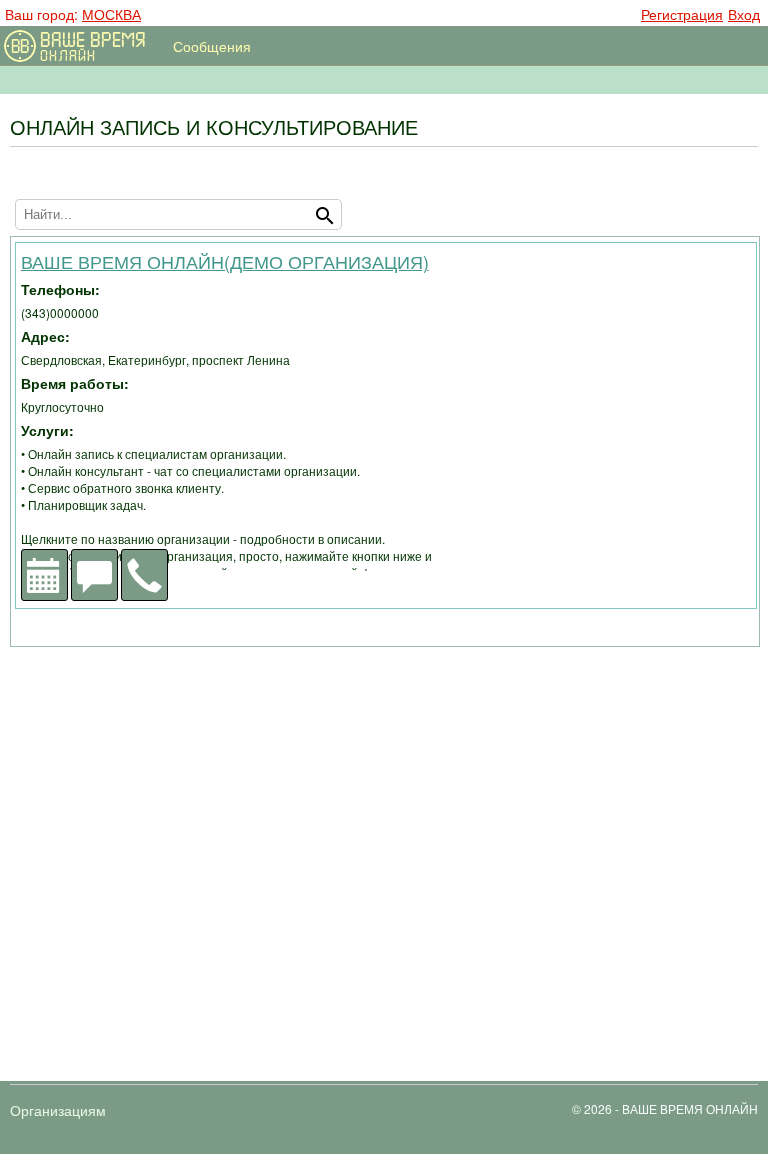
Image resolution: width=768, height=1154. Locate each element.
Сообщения (212, 46)
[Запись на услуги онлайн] (78, 48)
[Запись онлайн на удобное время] (44, 575)
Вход (744, 12)
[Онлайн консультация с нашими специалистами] (94, 575)
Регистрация (682, 12)
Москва (111, 14)
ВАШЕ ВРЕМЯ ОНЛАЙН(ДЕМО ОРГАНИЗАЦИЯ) (225, 261)
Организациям (58, 1110)
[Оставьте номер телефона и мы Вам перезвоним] (144, 575)
